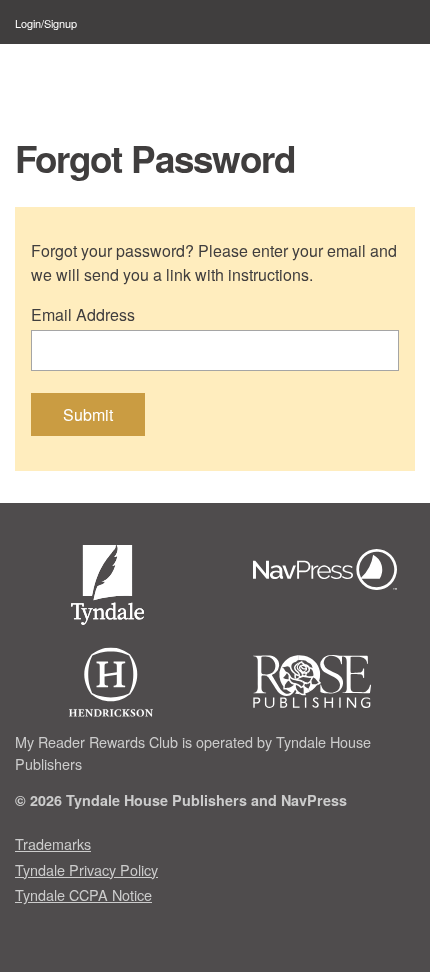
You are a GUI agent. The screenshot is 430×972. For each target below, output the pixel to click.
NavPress (330, 572)
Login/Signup (46, 23)
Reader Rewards (114, 76)
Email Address (83, 314)
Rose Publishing (330, 682)
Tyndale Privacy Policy (86, 869)
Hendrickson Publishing (111, 682)
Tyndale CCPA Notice (83, 894)
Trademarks (53, 843)
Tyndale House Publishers (111, 588)
